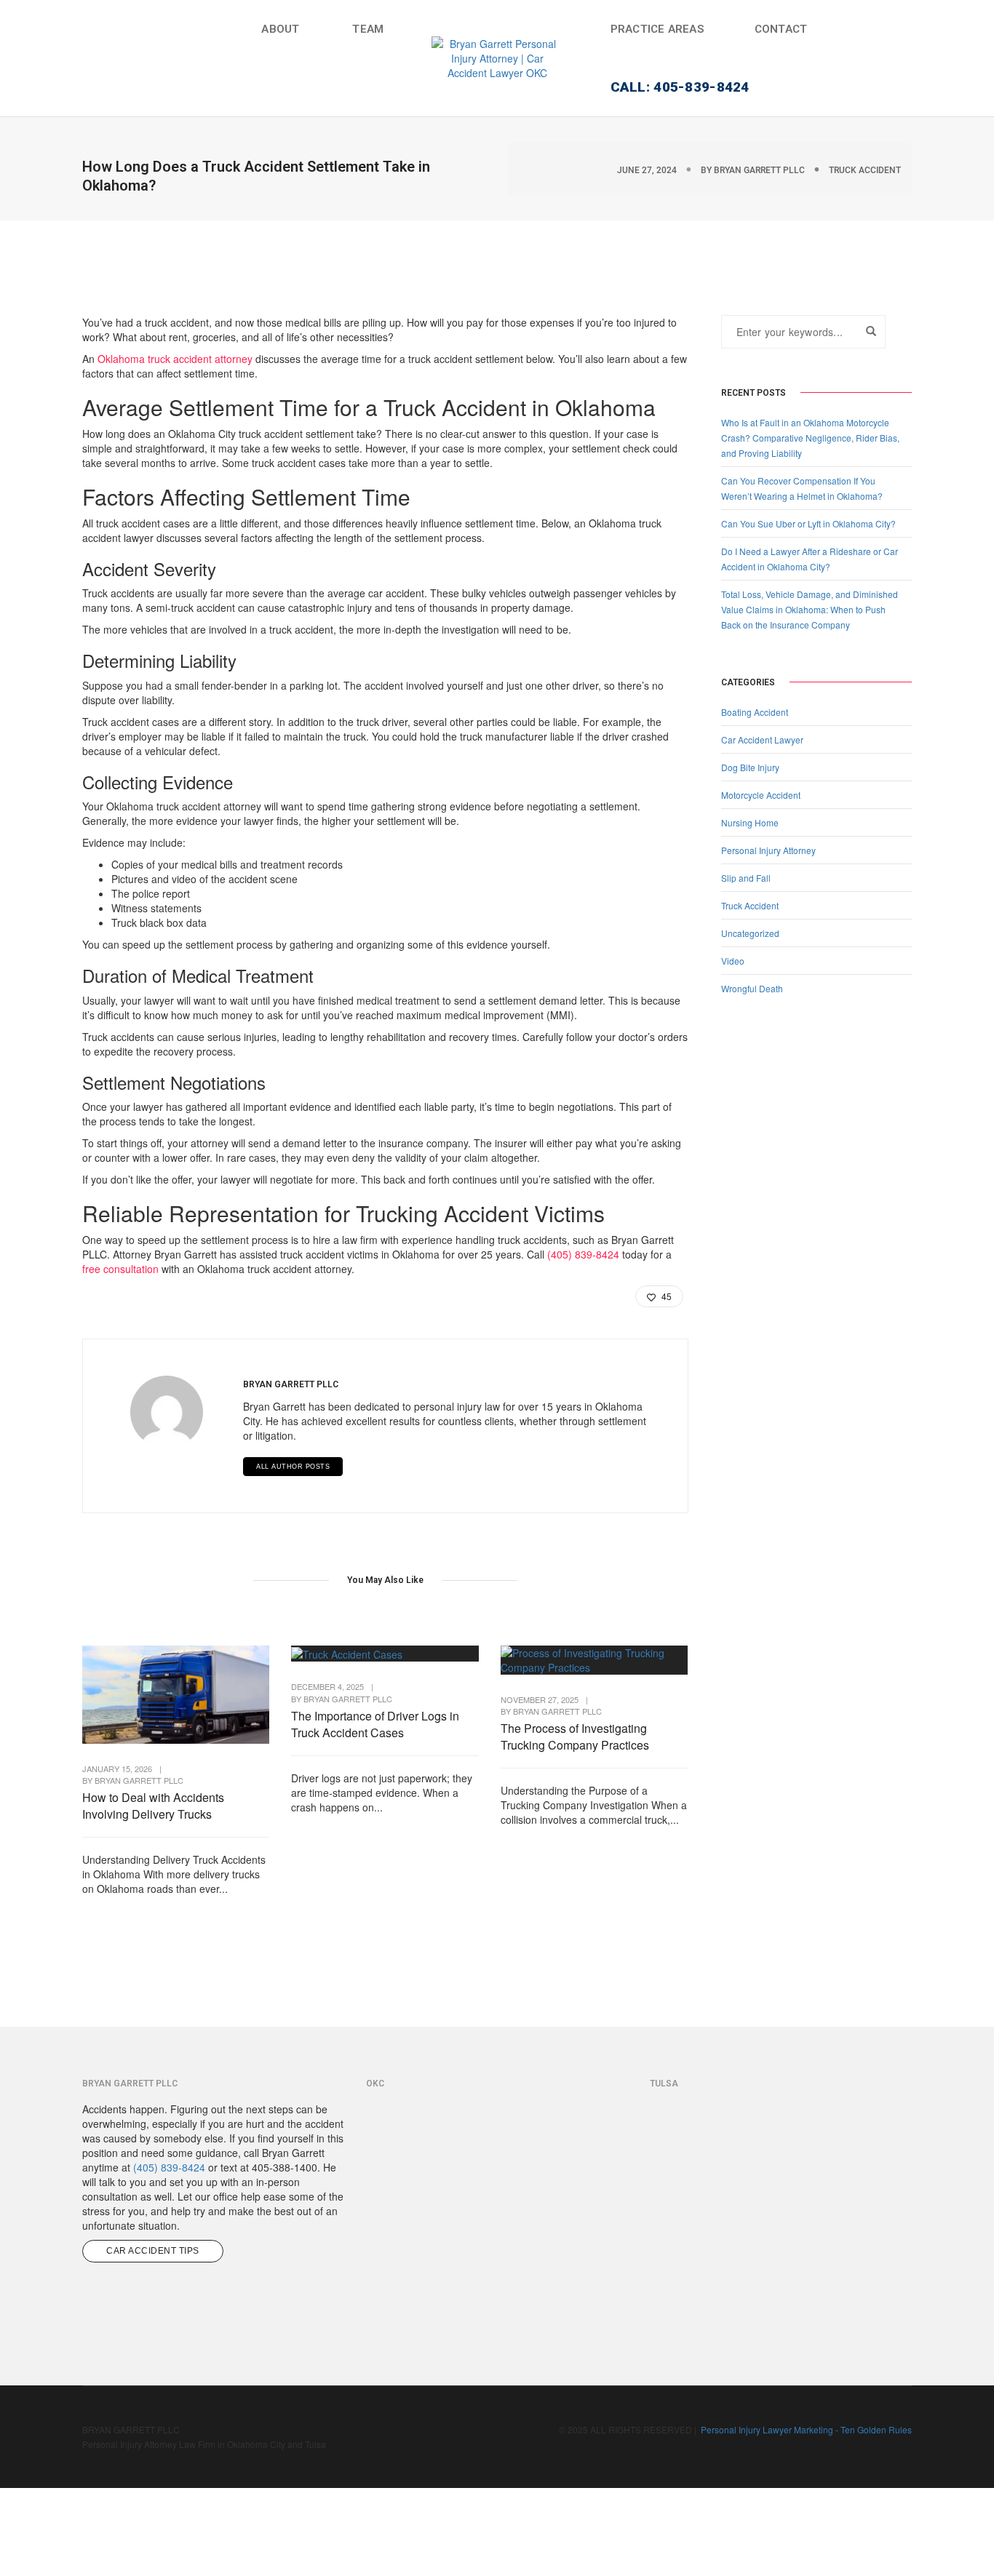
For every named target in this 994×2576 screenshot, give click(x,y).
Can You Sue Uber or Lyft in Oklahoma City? (808, 523)
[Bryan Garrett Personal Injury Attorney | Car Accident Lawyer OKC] (497, 57)
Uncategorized (750, 933)
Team (368, 29)
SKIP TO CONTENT (52, 101)
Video (733, 961)
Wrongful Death (752, 988)
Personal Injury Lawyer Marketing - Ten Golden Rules (806, 2429)
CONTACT (781, 29)
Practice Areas (657, 29)
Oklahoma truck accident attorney (175, 359)
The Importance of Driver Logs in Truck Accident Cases (375, 1724)
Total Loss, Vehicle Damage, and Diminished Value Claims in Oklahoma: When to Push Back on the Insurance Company (810, 609)
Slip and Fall (746, 878)
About (280, 29)
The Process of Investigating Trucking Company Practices (575, 1736)
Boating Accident (755, 712)
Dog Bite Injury (750, 767)
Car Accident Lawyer (762, 739)
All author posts (293, 1467)
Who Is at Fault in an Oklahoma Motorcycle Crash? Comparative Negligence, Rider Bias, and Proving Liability (810, 438)
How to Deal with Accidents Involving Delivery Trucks (153, 1806)
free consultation (120, 1269)
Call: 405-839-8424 (680, 87)
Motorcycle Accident (761, 795)
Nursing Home (750, 822)
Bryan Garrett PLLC (759, 170)
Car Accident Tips (153, 2251)
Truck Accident (865, 170)
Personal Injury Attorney (768, 850)
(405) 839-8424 (583, 1254)
